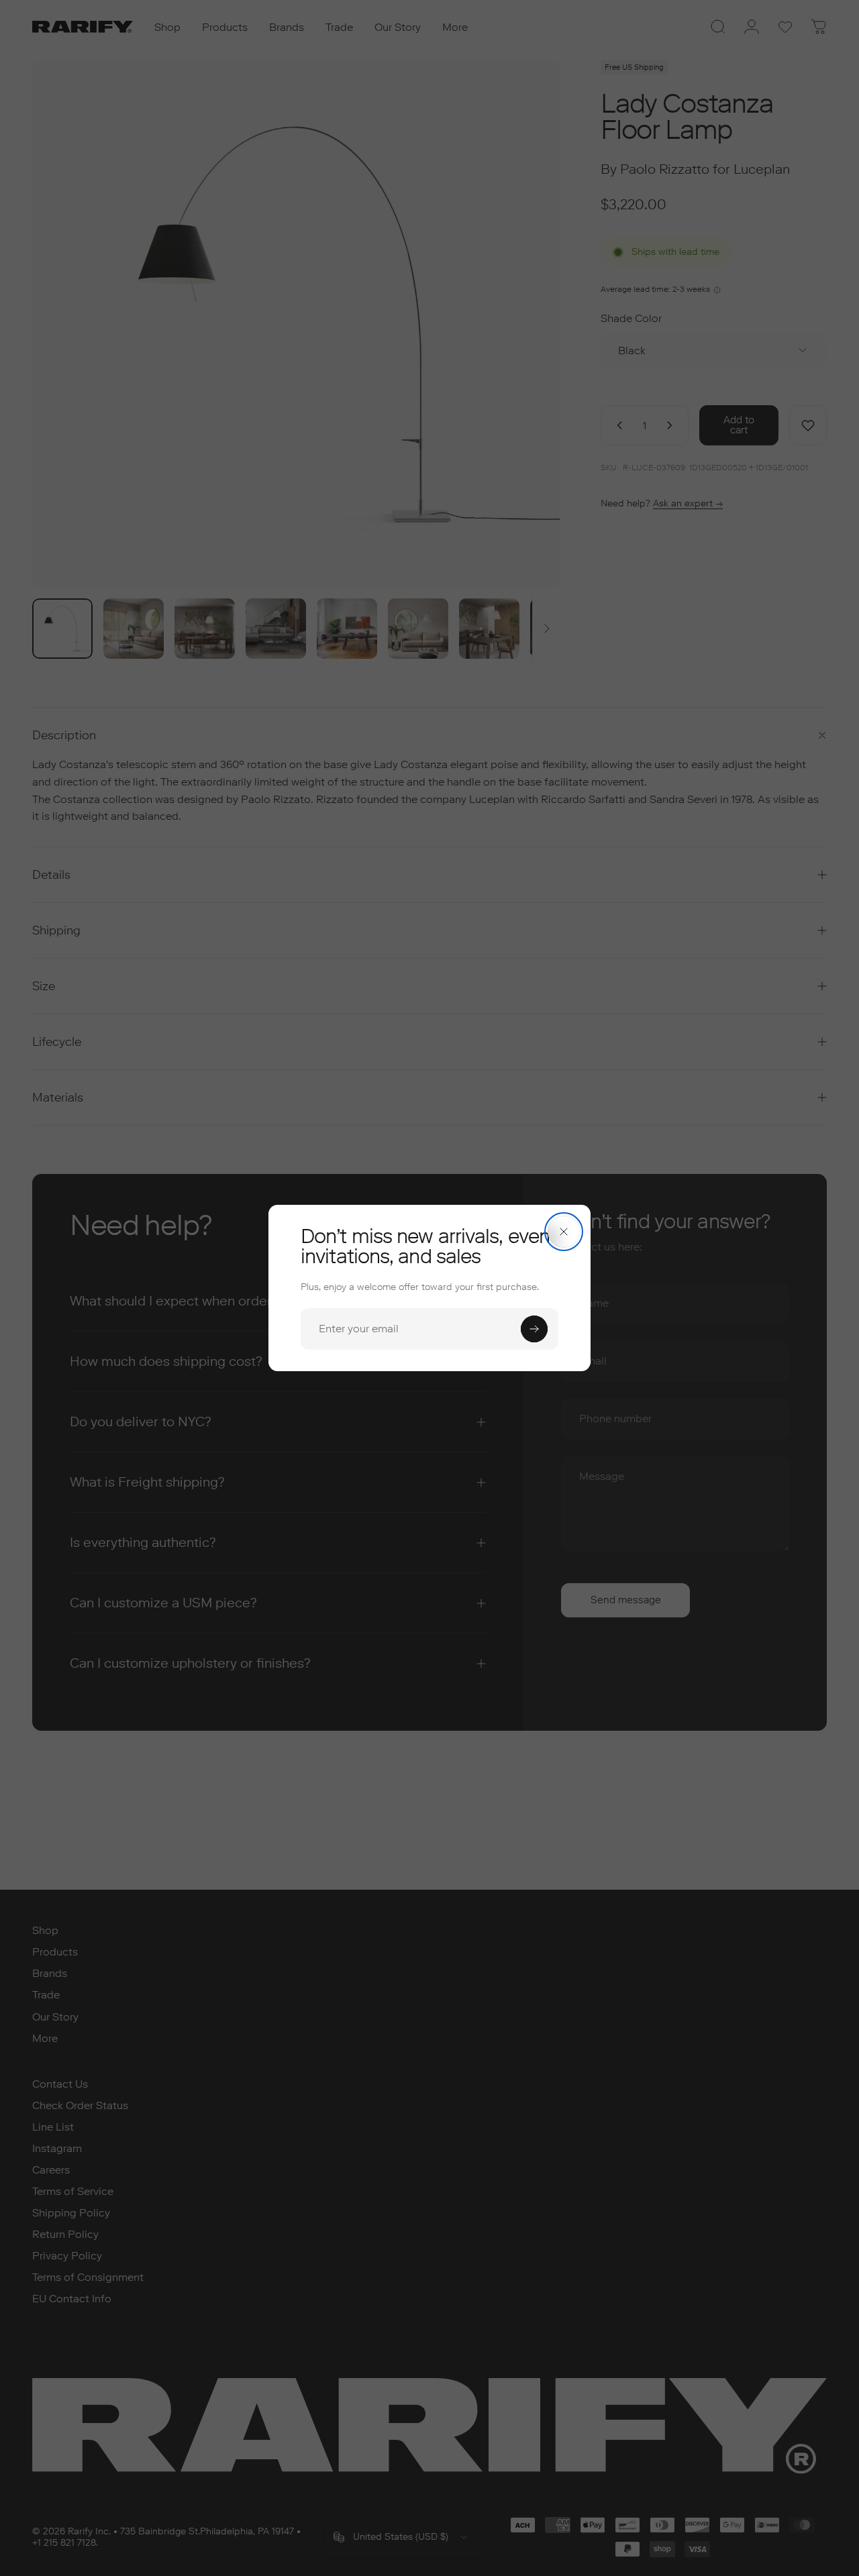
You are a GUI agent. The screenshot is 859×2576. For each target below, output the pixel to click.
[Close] (564, 1232)
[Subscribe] (534, 1329)
